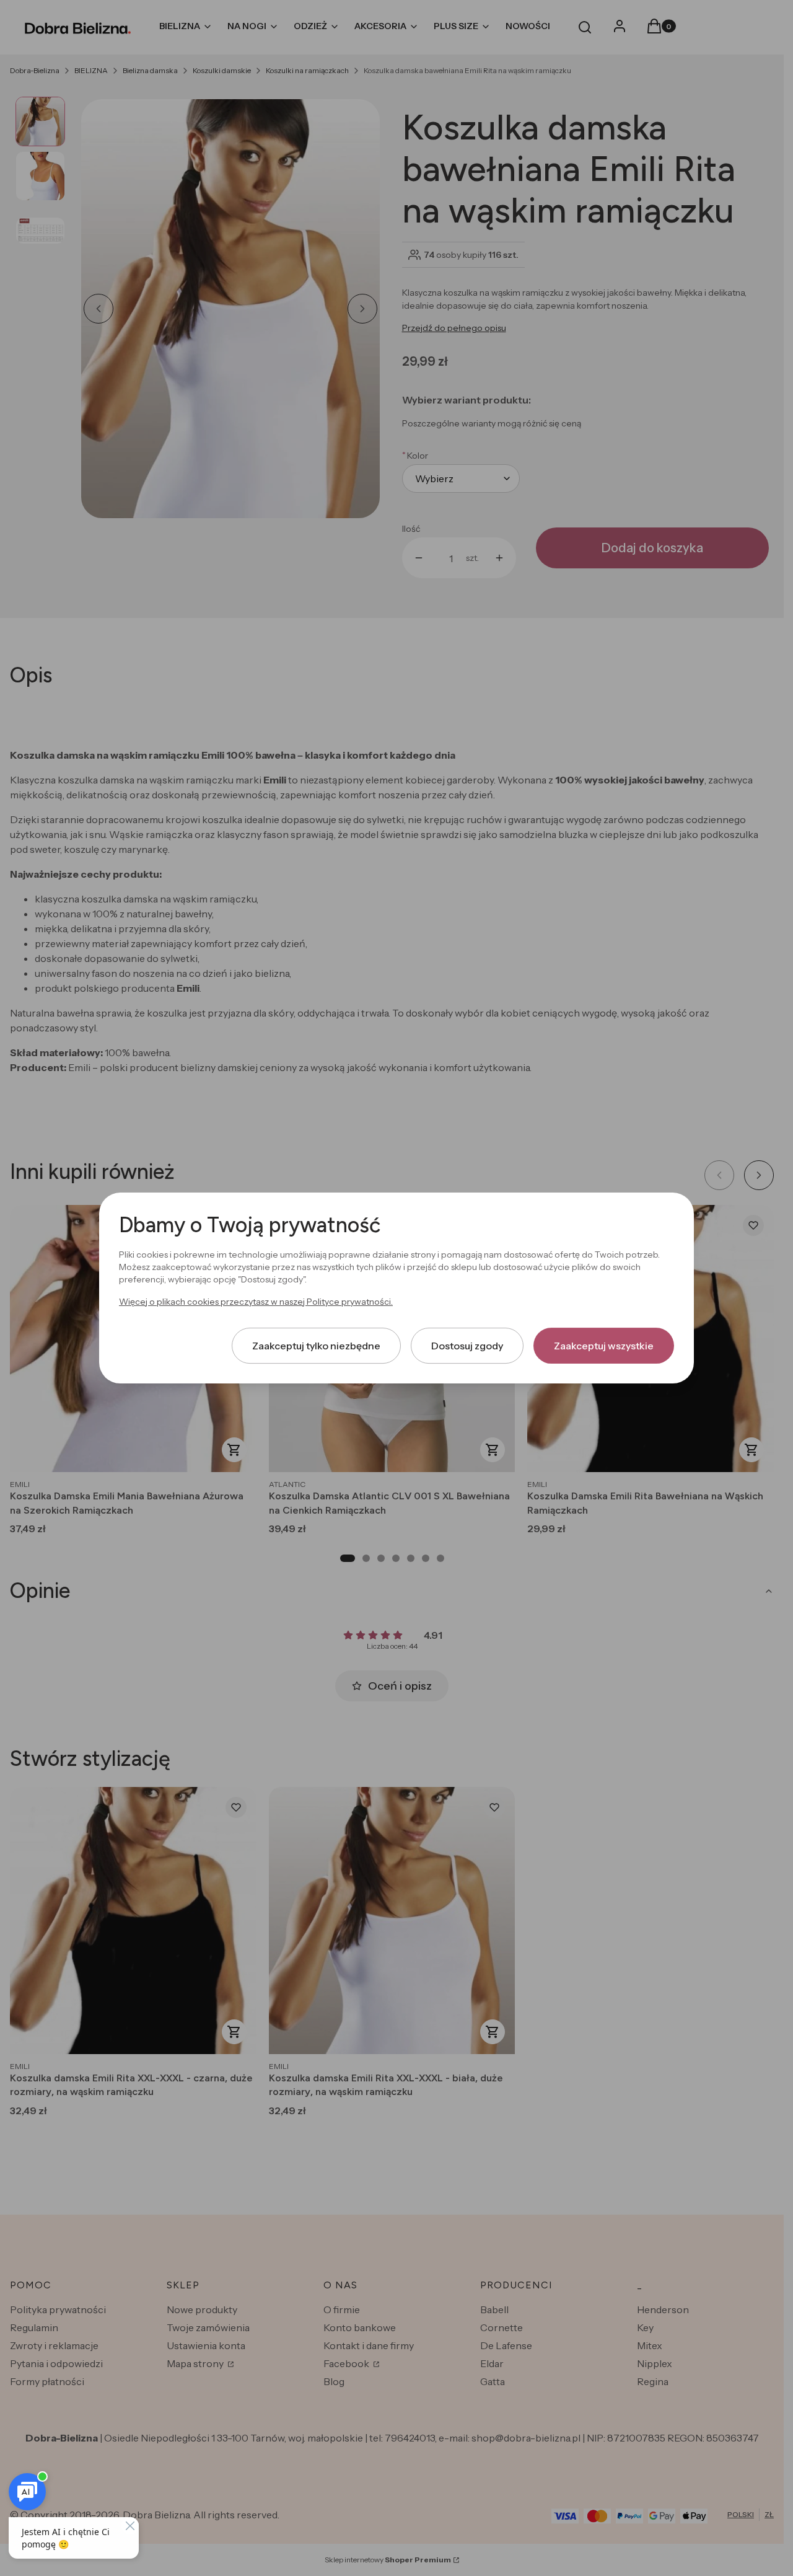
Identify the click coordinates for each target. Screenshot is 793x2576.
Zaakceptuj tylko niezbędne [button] (316, 1346)
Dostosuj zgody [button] (467, 1346)
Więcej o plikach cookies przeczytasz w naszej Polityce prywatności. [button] (256, 1302)
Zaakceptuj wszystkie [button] (604, 1346)
